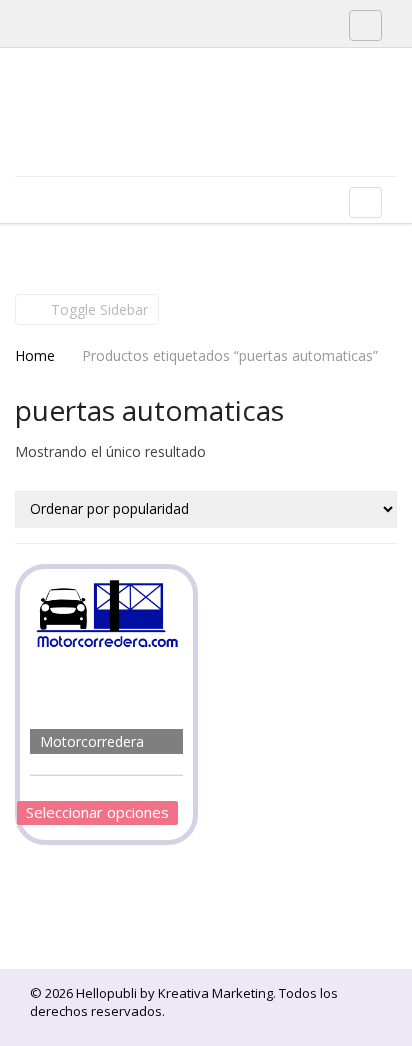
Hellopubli (165, 138)
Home (35, 355)
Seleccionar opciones (97, 812)
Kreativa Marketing (215, 993)
